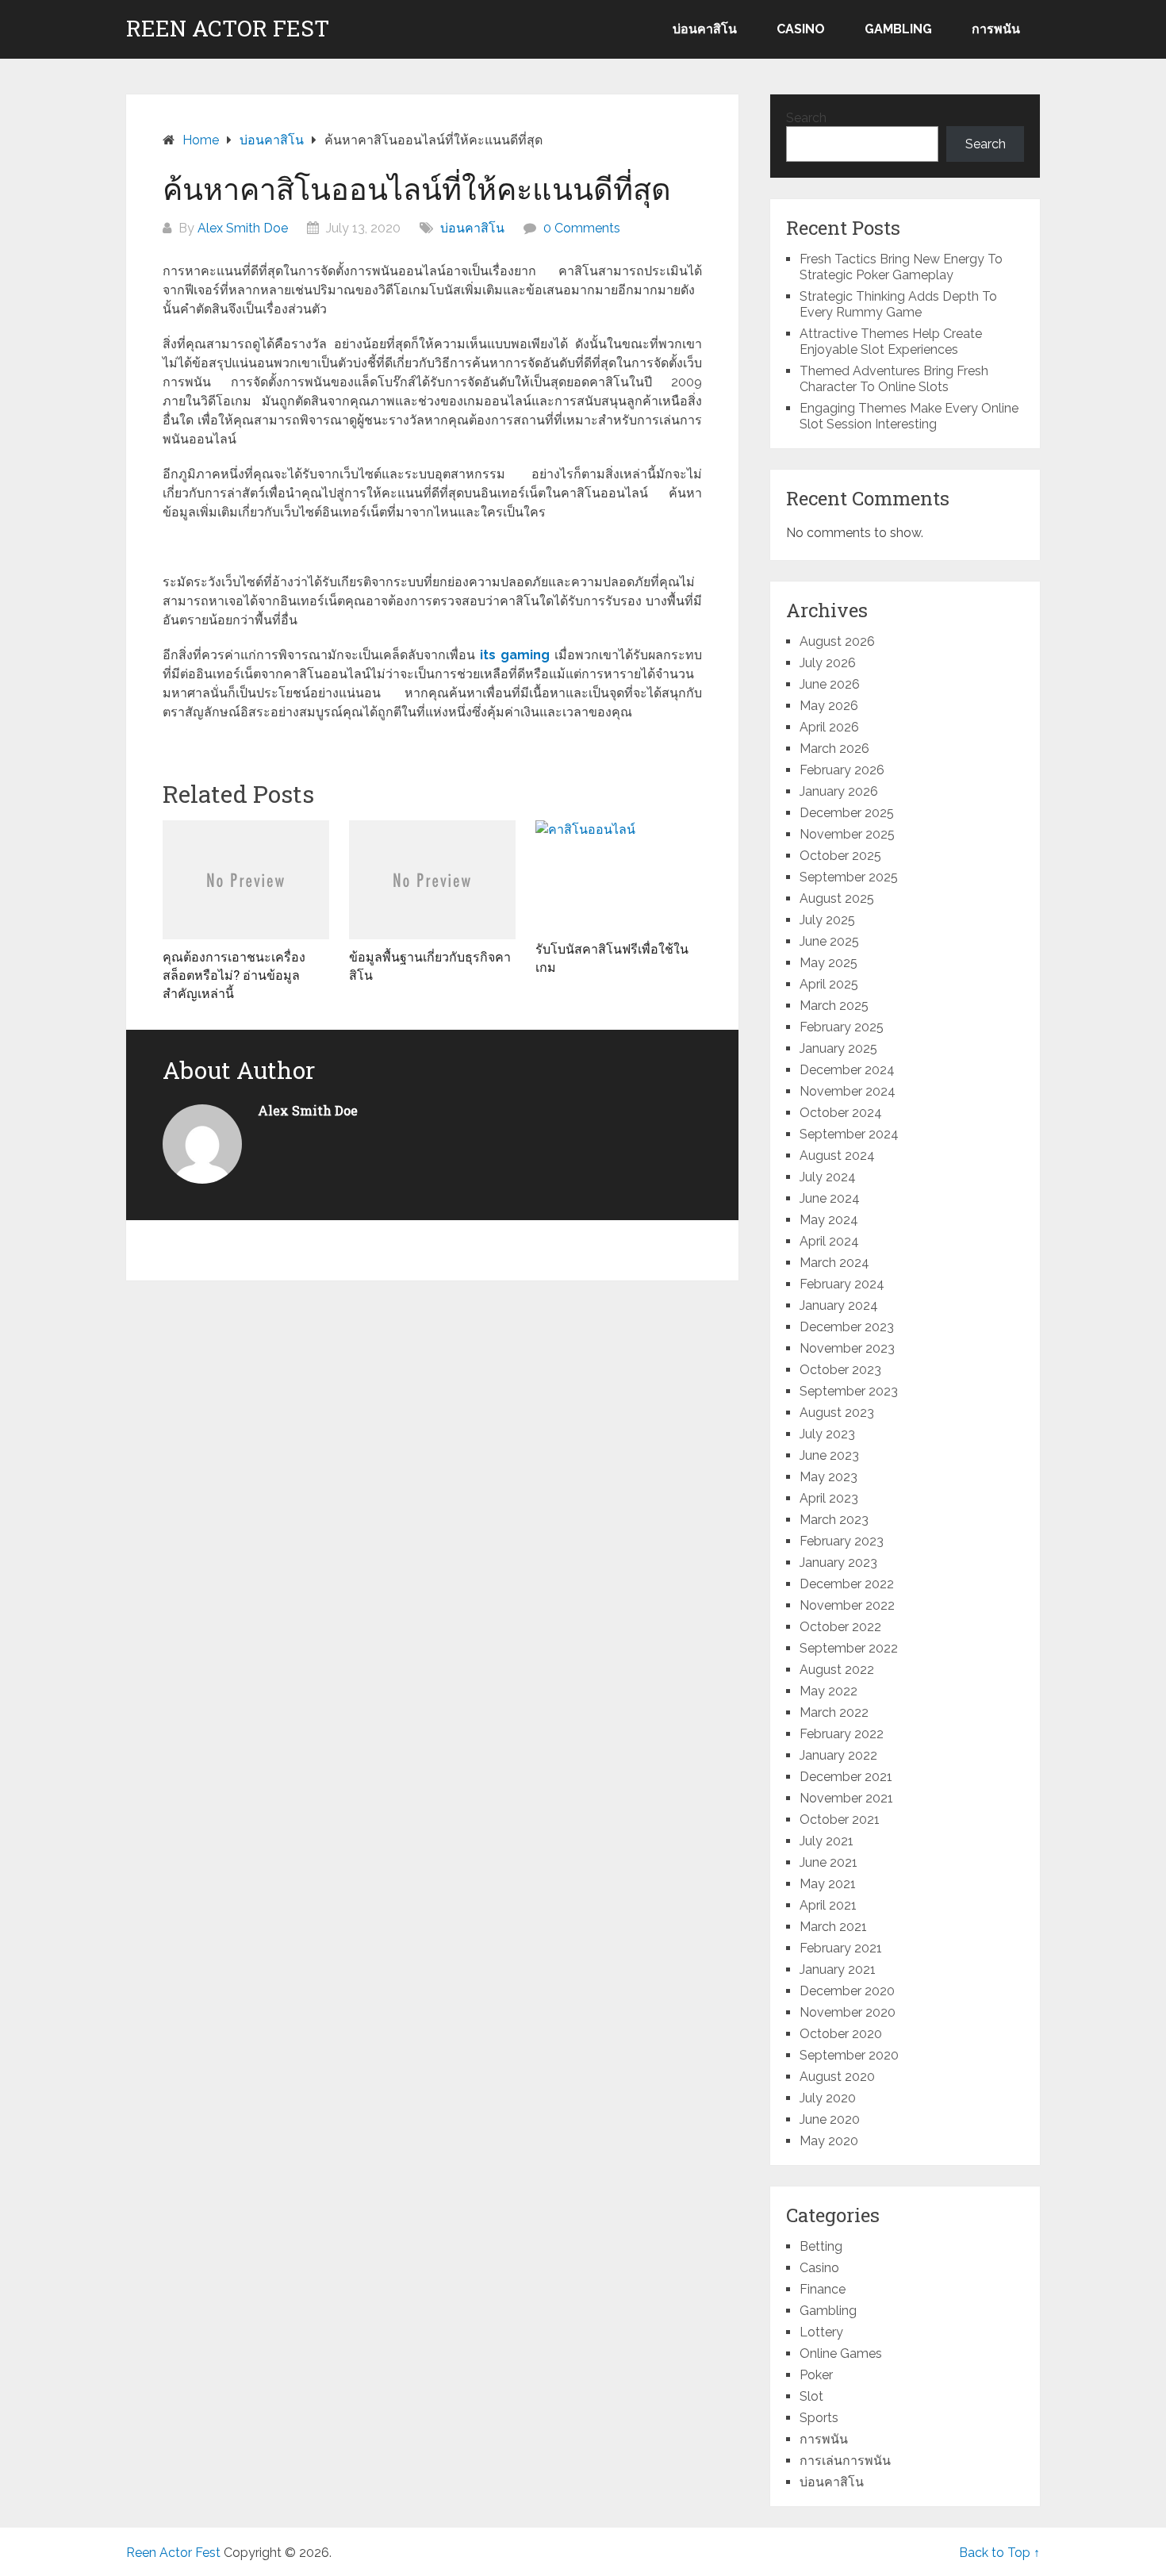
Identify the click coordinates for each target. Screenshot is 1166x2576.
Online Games (841, 2353)
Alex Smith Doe (243, 228)
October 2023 (840, 1370)
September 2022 (849, 1648)
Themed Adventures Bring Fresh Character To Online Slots (894, 379)
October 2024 (841, 1113)
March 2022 (834, 1712)
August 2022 (837, 1670)
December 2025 (847, 813)
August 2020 (837, 2077)
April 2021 (828, 1905)
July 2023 (827, 1434)
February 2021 (841, 1948)
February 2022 (842, 1734)
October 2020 (841, 2034)
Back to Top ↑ (999, 2553)
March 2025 (834, 1006)
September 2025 (849, 877)
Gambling (898, 29)
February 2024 (842, 1284)
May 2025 (828, 963)
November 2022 (847, 1605)
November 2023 (847, 1348)
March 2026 (834, 749)
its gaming (515, 655)
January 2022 (838, 1755)
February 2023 (842, 1541)
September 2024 (849, 1134)
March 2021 (833, 1927)
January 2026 (839, 791)
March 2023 (834, 1520)
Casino (801, 29)
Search (806, 118)
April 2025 (829, 984)
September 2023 (849, 1391)
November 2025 (847, 834)
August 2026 (837, 641)
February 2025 (842, 1027)
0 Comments (582, 228)
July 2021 (827, 1841)
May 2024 (829, 1220)
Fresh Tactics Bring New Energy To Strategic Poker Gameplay (901, 267)
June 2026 (830, 684)
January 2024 (839, 1305)
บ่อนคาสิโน (705, 29)
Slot (811, 2396)
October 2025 (840, 856)
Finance (823, 2289)
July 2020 (828, 2098)
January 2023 (838, 1562)
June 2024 (830, 1198)
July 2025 (827, 920)
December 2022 (847, 1584)
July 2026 (828, 663)
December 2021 (846, 1777)
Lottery (821, 2332)
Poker (816, 2375)
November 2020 (848, 2012)
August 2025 (837, 898)
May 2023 (828, 1477)
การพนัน (996, 29)
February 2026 (842, 770)
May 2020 (829, 2141)
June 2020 (830, 2119)
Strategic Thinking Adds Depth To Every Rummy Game (898, 304)
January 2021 (838, 1969)
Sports (819, 2418)
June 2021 (828, 1862)
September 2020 (849, 2055)
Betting (821, 2246)
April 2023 (829, 1498)
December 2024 (847, 1070)
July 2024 (828, 1177)
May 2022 (828, 1691)
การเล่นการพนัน (845, 2461)
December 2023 (847, 1327)
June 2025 (829, 941)
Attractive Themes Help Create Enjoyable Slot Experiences (891, 342)
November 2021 (846, 1798)
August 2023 (837, 1413)
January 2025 (838, 1048)
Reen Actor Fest (228, 29)
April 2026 (829, 727)
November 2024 (848, 1091)
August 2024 (837, 1156)
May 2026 (829, 706)
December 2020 (847, 1991)
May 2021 (828, 1884)
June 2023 (829, 1455)
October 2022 (840, 1627)
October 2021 (840, 1820)
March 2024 (834, 1263)
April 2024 (829, 1241)
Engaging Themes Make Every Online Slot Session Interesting (909, 416)
